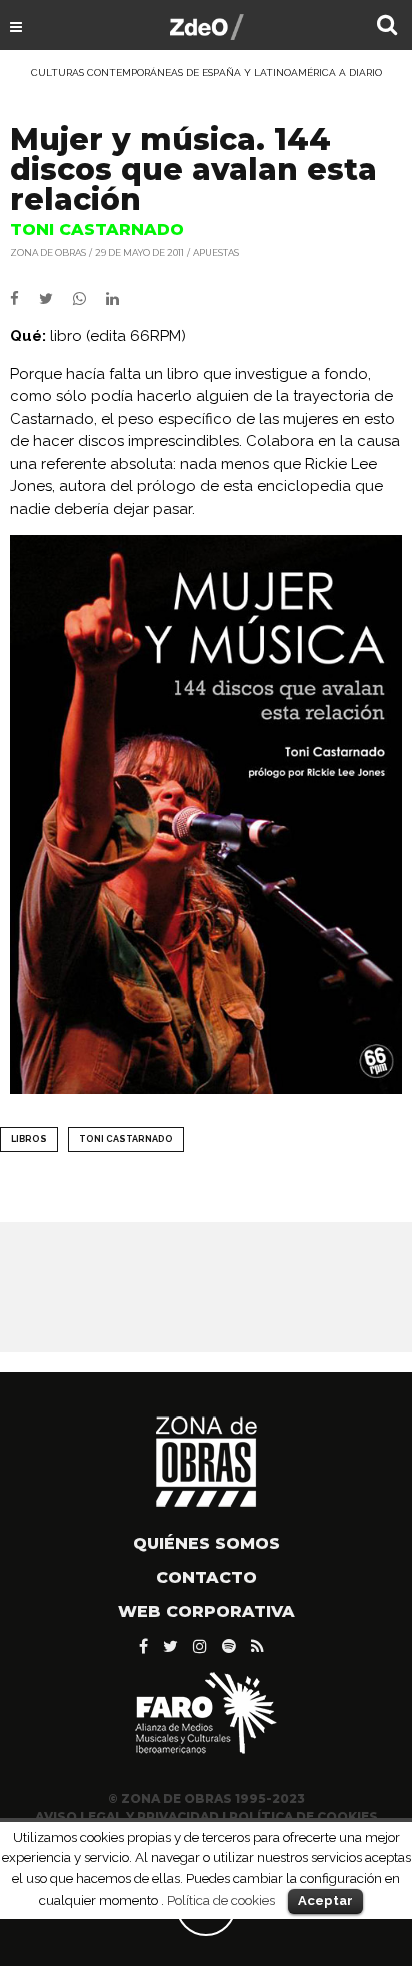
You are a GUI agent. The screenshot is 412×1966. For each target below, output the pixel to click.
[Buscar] (387, 27)
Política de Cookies (303, 1816)
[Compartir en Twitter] (56, 299)
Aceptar (325, 1900)
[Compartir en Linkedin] (120, 299)
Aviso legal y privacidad (127, 1816)
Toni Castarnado (126, 1139)
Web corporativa (206, 1611)
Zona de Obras (48, 252)
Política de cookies (221, 1900)
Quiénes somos (206, 1543)
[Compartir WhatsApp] (87, 299)
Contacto (206, 1577)
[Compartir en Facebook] (24, 299)
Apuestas (216, 252)
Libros (29, 1139)
